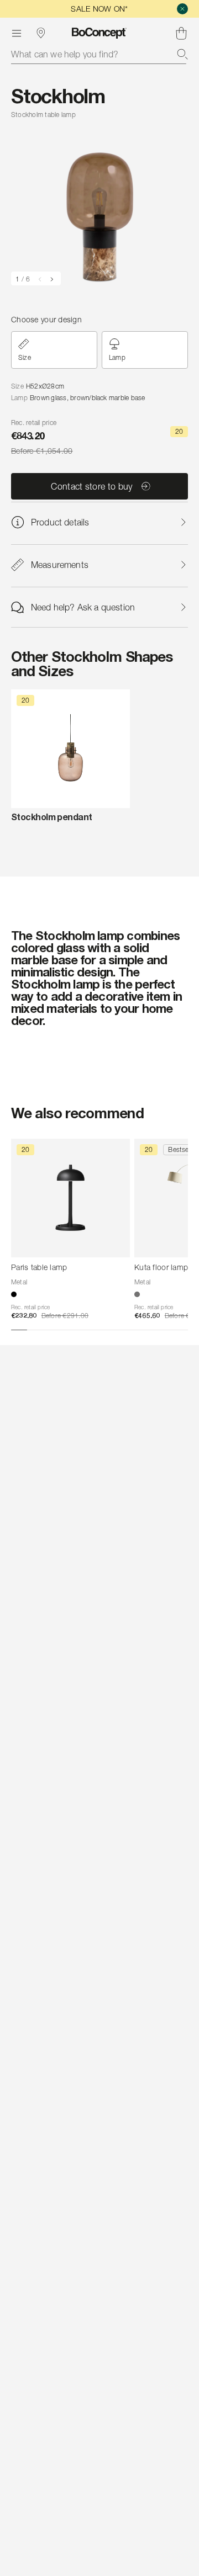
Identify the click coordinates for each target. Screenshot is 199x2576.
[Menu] (17, 33)
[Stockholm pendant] (70, 749)
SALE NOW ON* (99, 9)
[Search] (182, 54)
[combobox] (99, 54)
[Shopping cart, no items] (181, 33)
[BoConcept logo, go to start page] (99, 33)
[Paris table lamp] (70, 1198)
